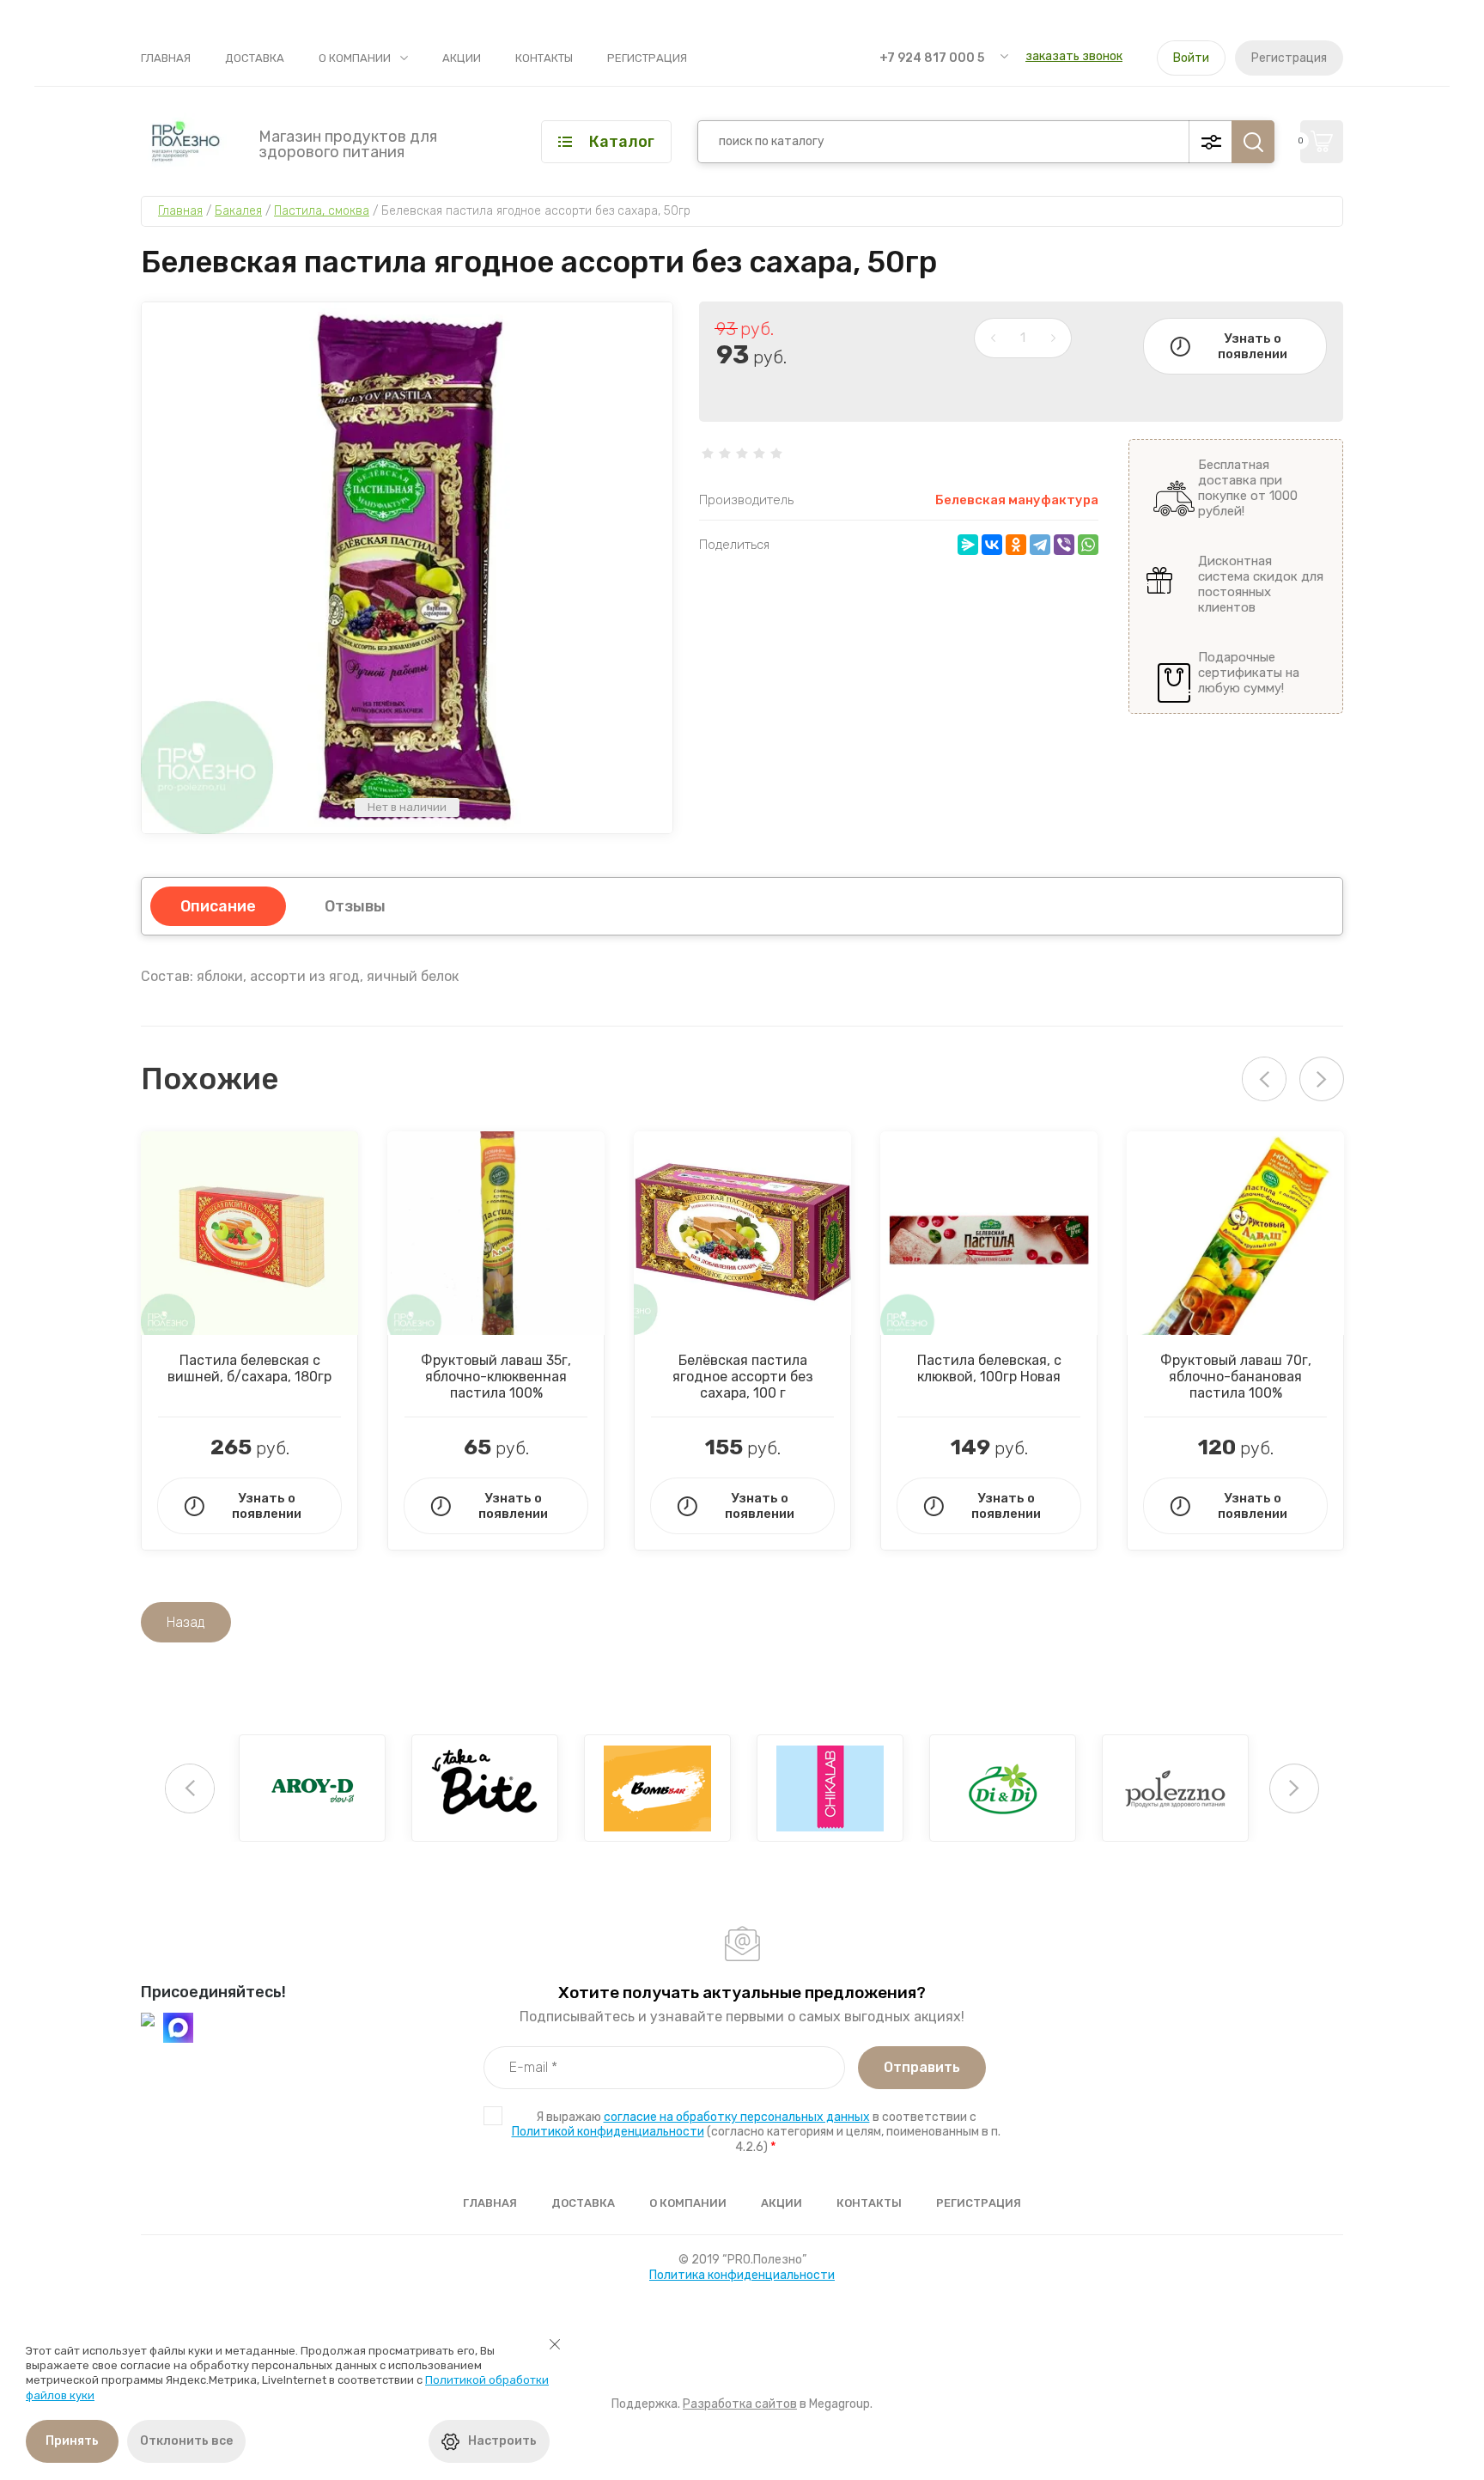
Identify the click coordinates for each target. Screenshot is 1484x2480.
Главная (166, 58)
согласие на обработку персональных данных (737, 2117)
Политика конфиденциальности (742, 2275)
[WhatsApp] (1088, 545)
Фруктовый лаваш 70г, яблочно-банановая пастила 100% (1236, 1377)
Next (1322, 1079)
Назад (186, 1622)
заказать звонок (1074, 56)
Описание (218, 906)
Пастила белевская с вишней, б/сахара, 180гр (249, 1368)
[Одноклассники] (1016, 545)
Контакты (544, 58)
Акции (462, 58)
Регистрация (647, 58)
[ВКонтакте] (992, 545)
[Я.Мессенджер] (968, 545)
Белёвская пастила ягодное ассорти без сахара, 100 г (743, 1377)
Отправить (922, 2067)
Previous (190, 1788)
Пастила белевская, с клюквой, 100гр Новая (989, 1368)
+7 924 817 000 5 (932, 58)
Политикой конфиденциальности (608, 2132)
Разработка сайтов (740, 2404)
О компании (355, 58)
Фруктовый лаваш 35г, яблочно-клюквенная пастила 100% (496, 1377)
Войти (1191, 58)
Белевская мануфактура (1017, 500)
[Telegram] (1040, 545)
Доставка (255, 58)
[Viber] (1064, 545)
